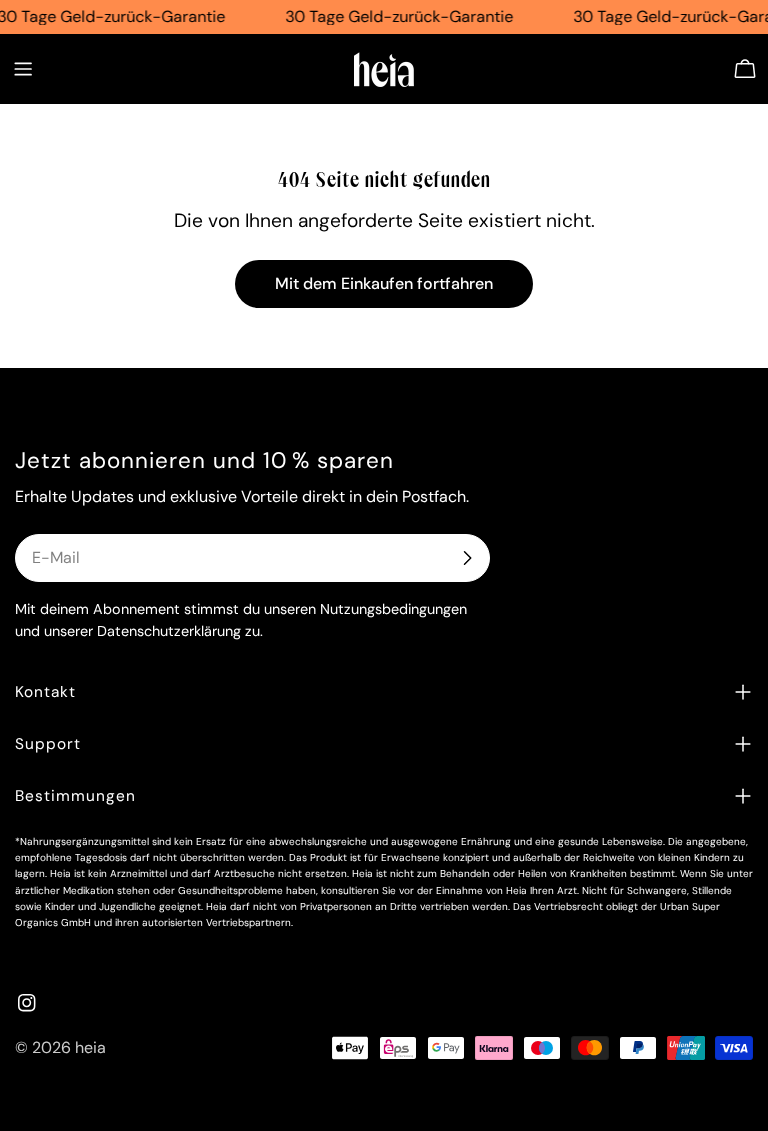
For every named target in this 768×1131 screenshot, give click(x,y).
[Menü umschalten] (23, 69)
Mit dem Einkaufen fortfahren (384, 283)
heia (90, 1047)
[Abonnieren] (467, 558)
